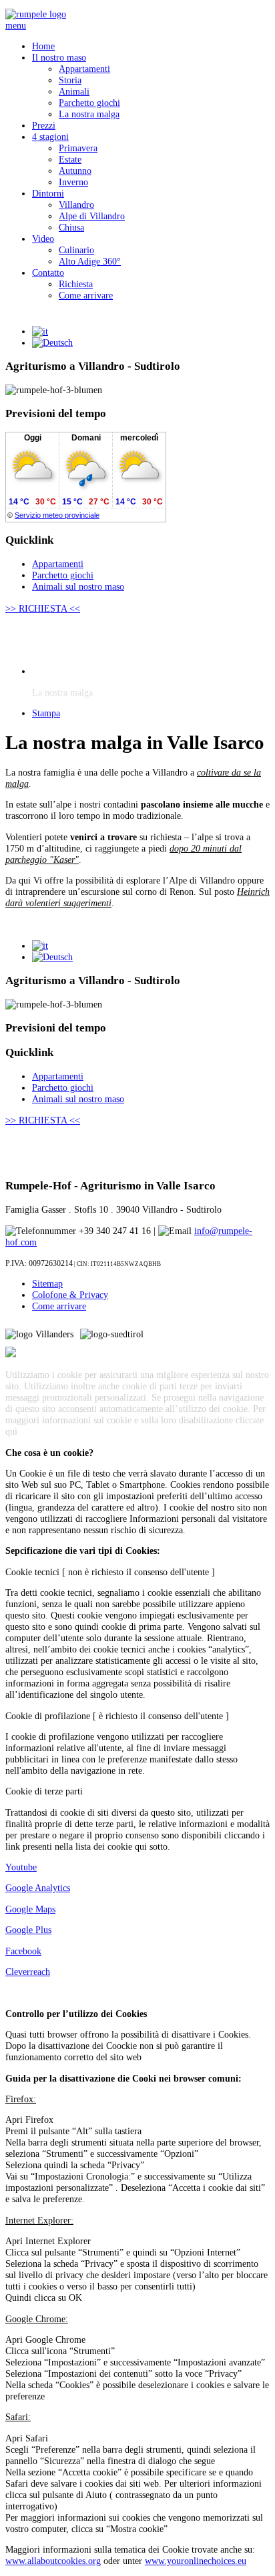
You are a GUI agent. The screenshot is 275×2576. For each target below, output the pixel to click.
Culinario (76, 250)
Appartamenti (84, 69)
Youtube (21, 1867)
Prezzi (44, 125)
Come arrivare (86, 295)
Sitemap (47, 1283)
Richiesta (76, 284)
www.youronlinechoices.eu (196, 2561)
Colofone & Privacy (70, 1295)
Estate (70, 159)
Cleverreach (28, 1972)
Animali (74, 91)
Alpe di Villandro (92, 216)
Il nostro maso (59, 57)
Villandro (76, 205)
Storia (70, 80)
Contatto (48, 273)
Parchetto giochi (89, 103)
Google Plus (28, 1930)
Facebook (23, 1951)
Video (43, 239)
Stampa (46, 713)
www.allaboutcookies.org (53, 2561)
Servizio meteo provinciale (57, 515)
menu (16, 25)
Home (43, 46)
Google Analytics (38, 1888)
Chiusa (71, 227)
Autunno (75, 171)
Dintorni (48, 193)
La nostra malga (89, 114)
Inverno (73, 182)
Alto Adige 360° (90, 261)
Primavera (78, 148)
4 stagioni (50, 137)
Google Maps (30, 1909)
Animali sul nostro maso (78, 586)
